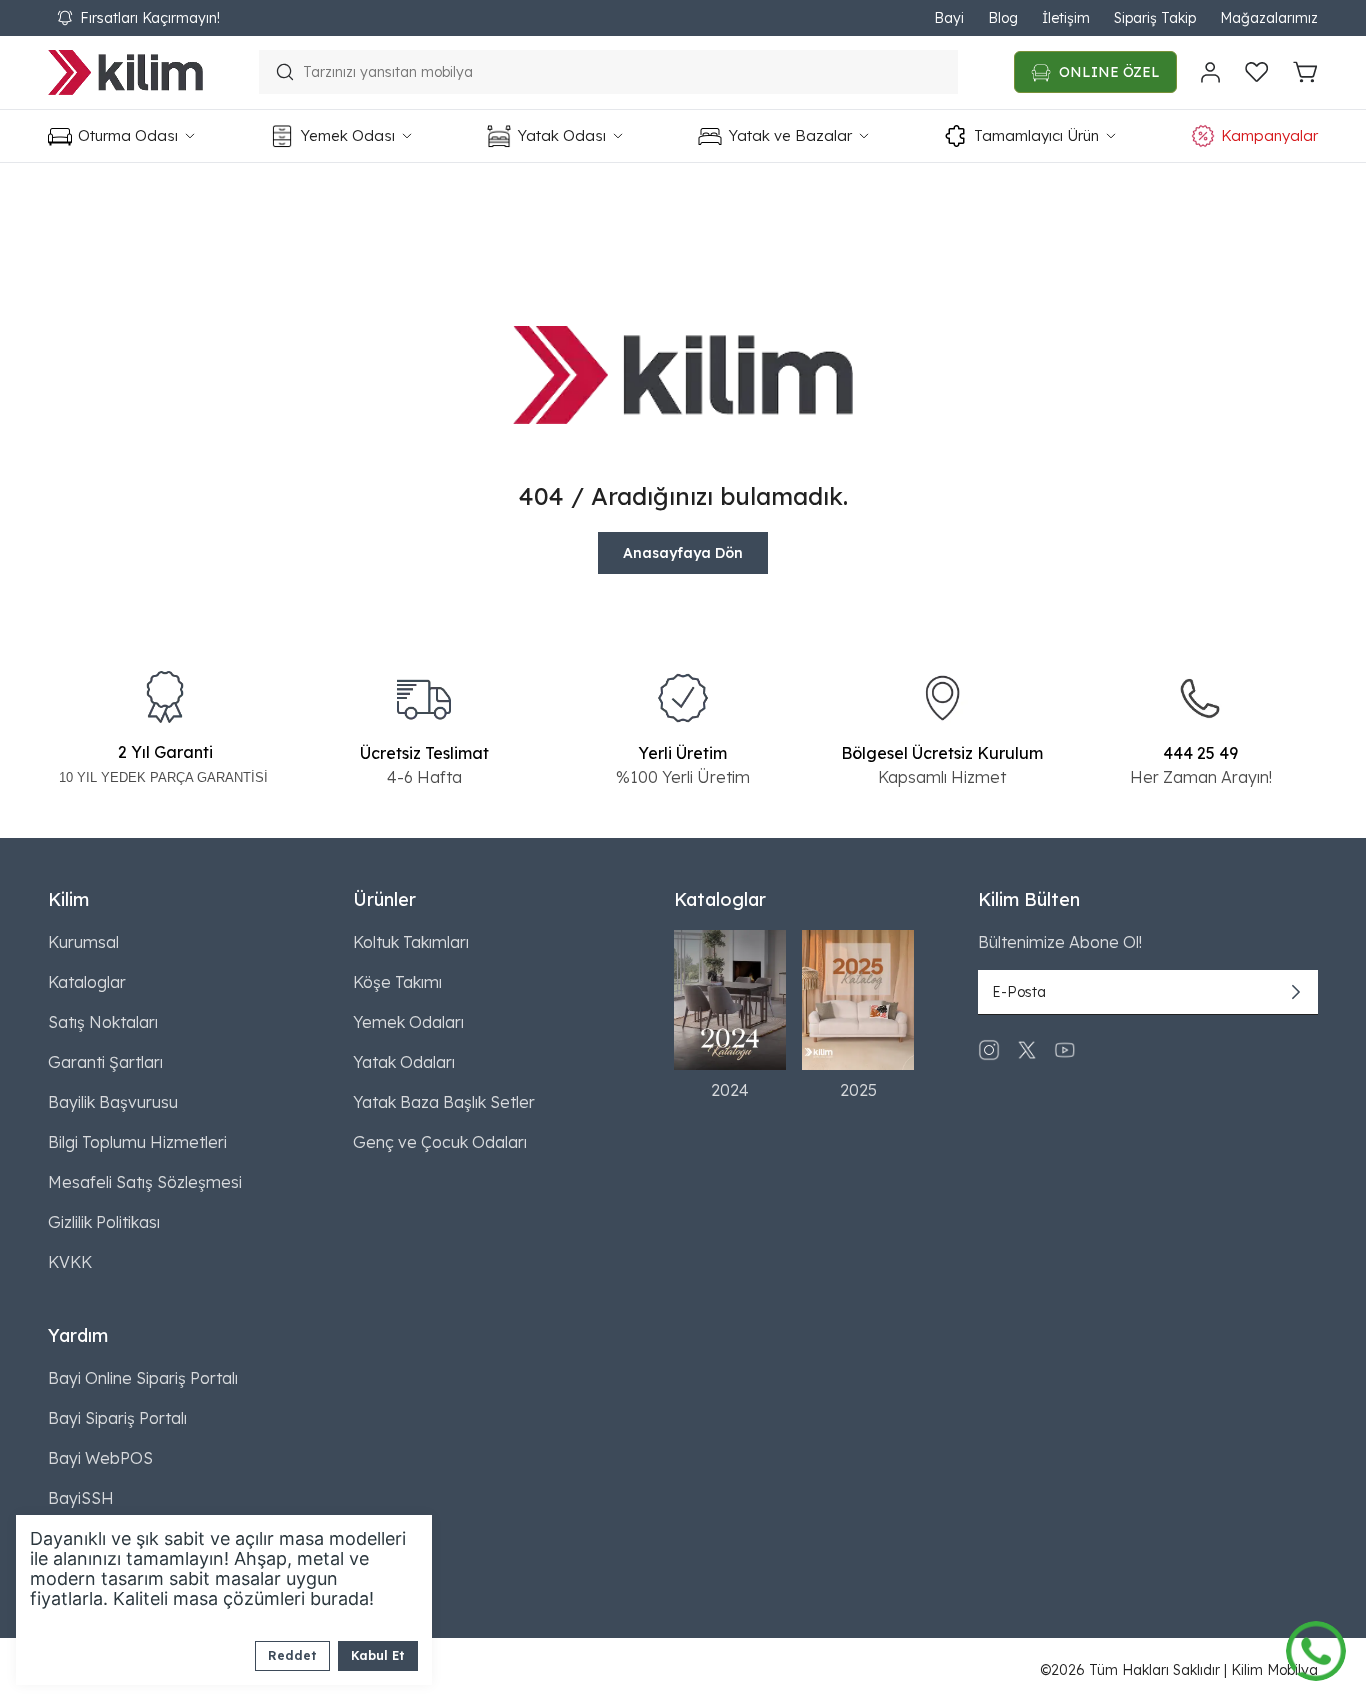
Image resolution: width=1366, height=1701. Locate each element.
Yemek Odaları (408, 1022)
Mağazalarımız (1269, 18)
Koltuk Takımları (411, 942)
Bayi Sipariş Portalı (117, 1418)
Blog (1003, 18)
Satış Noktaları (103, 1022)
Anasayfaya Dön (683, 553)
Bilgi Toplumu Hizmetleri (137, 1142)
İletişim (1066, 18)
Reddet (292, 1655)
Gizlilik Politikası (104, 1222)
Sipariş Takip (1155, 18)
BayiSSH (81, 1498)
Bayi (949, 18)
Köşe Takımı (397, 982)
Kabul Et (378, 1655)
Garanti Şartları (105, 1062)
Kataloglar (87, 982)
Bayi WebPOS (100, 1458)
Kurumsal (83, 942)
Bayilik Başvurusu (113, 1102)
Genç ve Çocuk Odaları (440, 1142)
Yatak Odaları (404, 1062)
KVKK (70, 1262)
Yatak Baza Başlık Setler (444, 1102)
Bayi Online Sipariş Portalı (143, 1378)
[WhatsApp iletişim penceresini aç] (1316, 1646)
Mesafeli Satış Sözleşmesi (145, 1182)
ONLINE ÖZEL (1109, 72)
